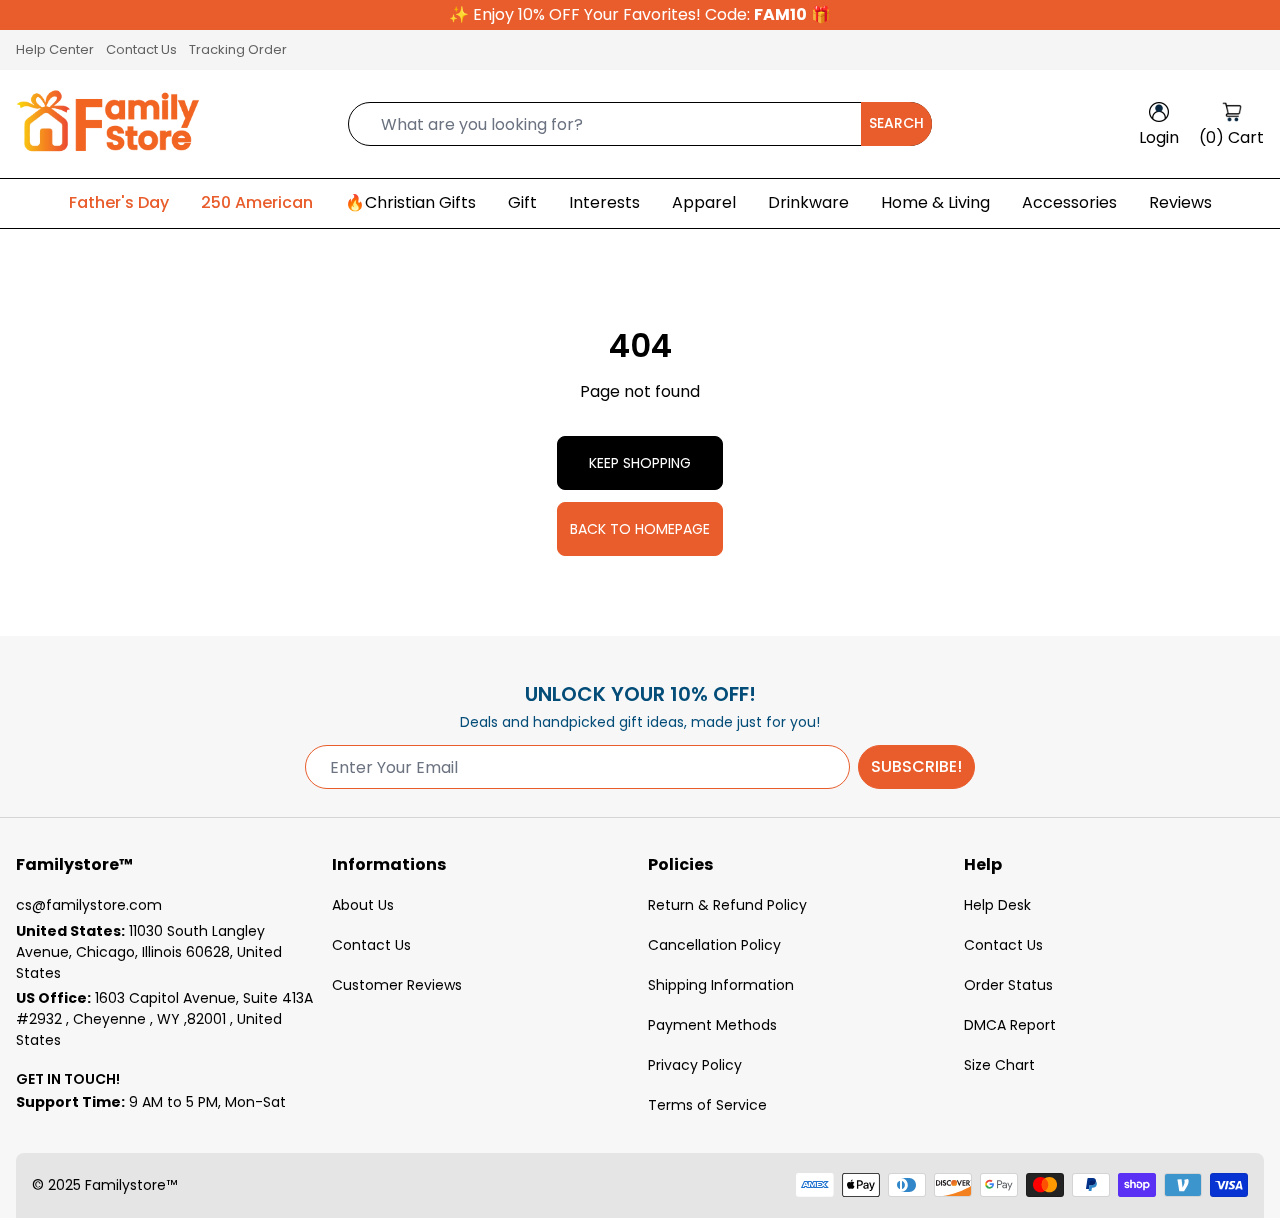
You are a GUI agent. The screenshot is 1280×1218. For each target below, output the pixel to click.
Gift (522, 202)
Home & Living (935, 202)
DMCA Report (1010, 1025)
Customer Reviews (397, 985)
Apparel (704, 202)
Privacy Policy (695, 1065)
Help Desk (997, 905)
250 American (257, 202)
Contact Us (141, 49)
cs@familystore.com (89, 905)
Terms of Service (707, 1105)
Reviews (1180, 202)
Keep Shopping (640, 463)
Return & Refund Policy (727, 905)
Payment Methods (712, 1025)
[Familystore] (108, 124)
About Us (363, 905)
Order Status (1008, 985)
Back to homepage (640, 529)
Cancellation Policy (714, 945)
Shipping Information (721, 985)
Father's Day (119, 202)
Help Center (55, 49)
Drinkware (808, 202)
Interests (604, 202)
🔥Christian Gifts (410, 202)
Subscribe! (916, 766)
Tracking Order (238, 49)
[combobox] (640, 124)
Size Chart (999, 1065)
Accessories (1069, 202)
